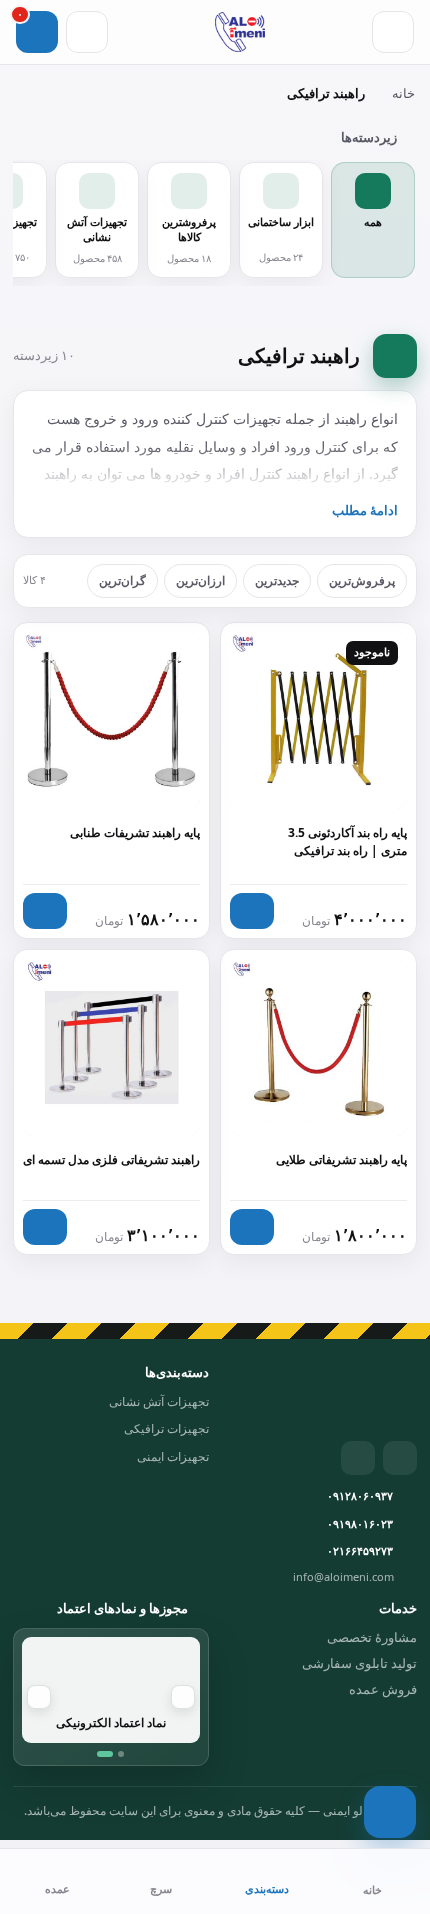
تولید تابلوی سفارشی (359, 1663)
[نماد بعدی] (39, 1697)
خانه (403, 93)
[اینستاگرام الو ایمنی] (400, 1458)
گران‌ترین (122, 580)
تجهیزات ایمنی (173, 1456)
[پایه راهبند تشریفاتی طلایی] (318, 1102)
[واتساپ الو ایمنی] (358, 1458)
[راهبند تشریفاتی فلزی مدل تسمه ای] (111, 1102)
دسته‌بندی (267, 1889)
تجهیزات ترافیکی (166, 1428)
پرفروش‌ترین (362, 580)
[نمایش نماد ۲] (121, 1754)
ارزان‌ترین (200, 580)
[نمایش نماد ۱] (105, 1754)
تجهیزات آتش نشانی (159, 1401)
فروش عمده (383, 1689)
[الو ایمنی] (239, 32)
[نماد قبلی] (183, 1697)
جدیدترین (277, 580)
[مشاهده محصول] (252, 911)
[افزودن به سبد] (45, 911)
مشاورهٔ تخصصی (372, 1637)
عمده (57, 1889)
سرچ (161, 1889)
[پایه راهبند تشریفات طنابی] (111, 780)
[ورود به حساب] (87, 32)
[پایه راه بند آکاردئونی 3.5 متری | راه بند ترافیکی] (318, 780)
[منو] (393, 32)
